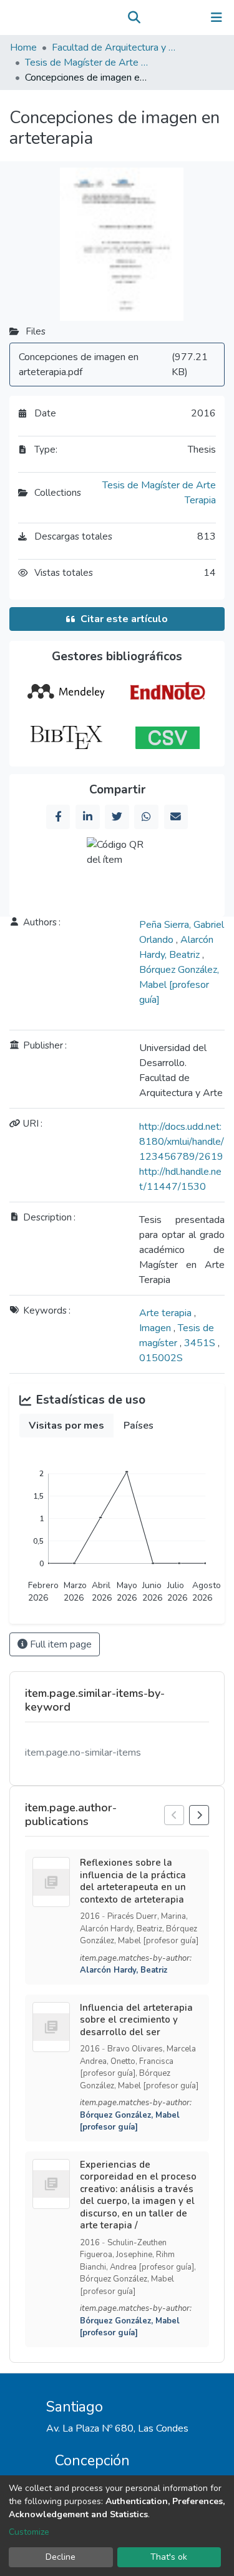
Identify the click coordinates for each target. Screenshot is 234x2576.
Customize (29, 2532)
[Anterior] (174, 1815)
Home (23, 48)
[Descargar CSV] (168, 738)
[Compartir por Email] (176, 817)
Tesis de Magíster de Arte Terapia (87, 63)
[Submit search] (134, 18)
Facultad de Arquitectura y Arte (114, 48)
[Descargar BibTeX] (66, 738)
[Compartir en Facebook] (58, 817)
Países (139, 1426)
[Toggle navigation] (217, 18)
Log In (178, 18)
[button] (152, 18)
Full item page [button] (60, 1644)
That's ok (169, 2557)
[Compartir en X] (117, 817)
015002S (161, 1358)
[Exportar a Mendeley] (66, 692)
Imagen (156, 1328)
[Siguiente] (199, 1815)
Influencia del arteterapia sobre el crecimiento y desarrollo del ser (136, 2020)
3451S (201, 1343)
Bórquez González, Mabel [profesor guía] (179, 985)
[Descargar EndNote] (168, 692)
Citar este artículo (124, 619)
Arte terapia (167, 1313)
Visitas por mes (66, 1426)
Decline (61, 2557)
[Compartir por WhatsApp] (146, 817)
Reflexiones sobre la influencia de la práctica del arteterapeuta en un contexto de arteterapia (133, 1881)
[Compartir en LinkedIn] (87, 817)
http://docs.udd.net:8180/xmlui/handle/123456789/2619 (182, 1142)
